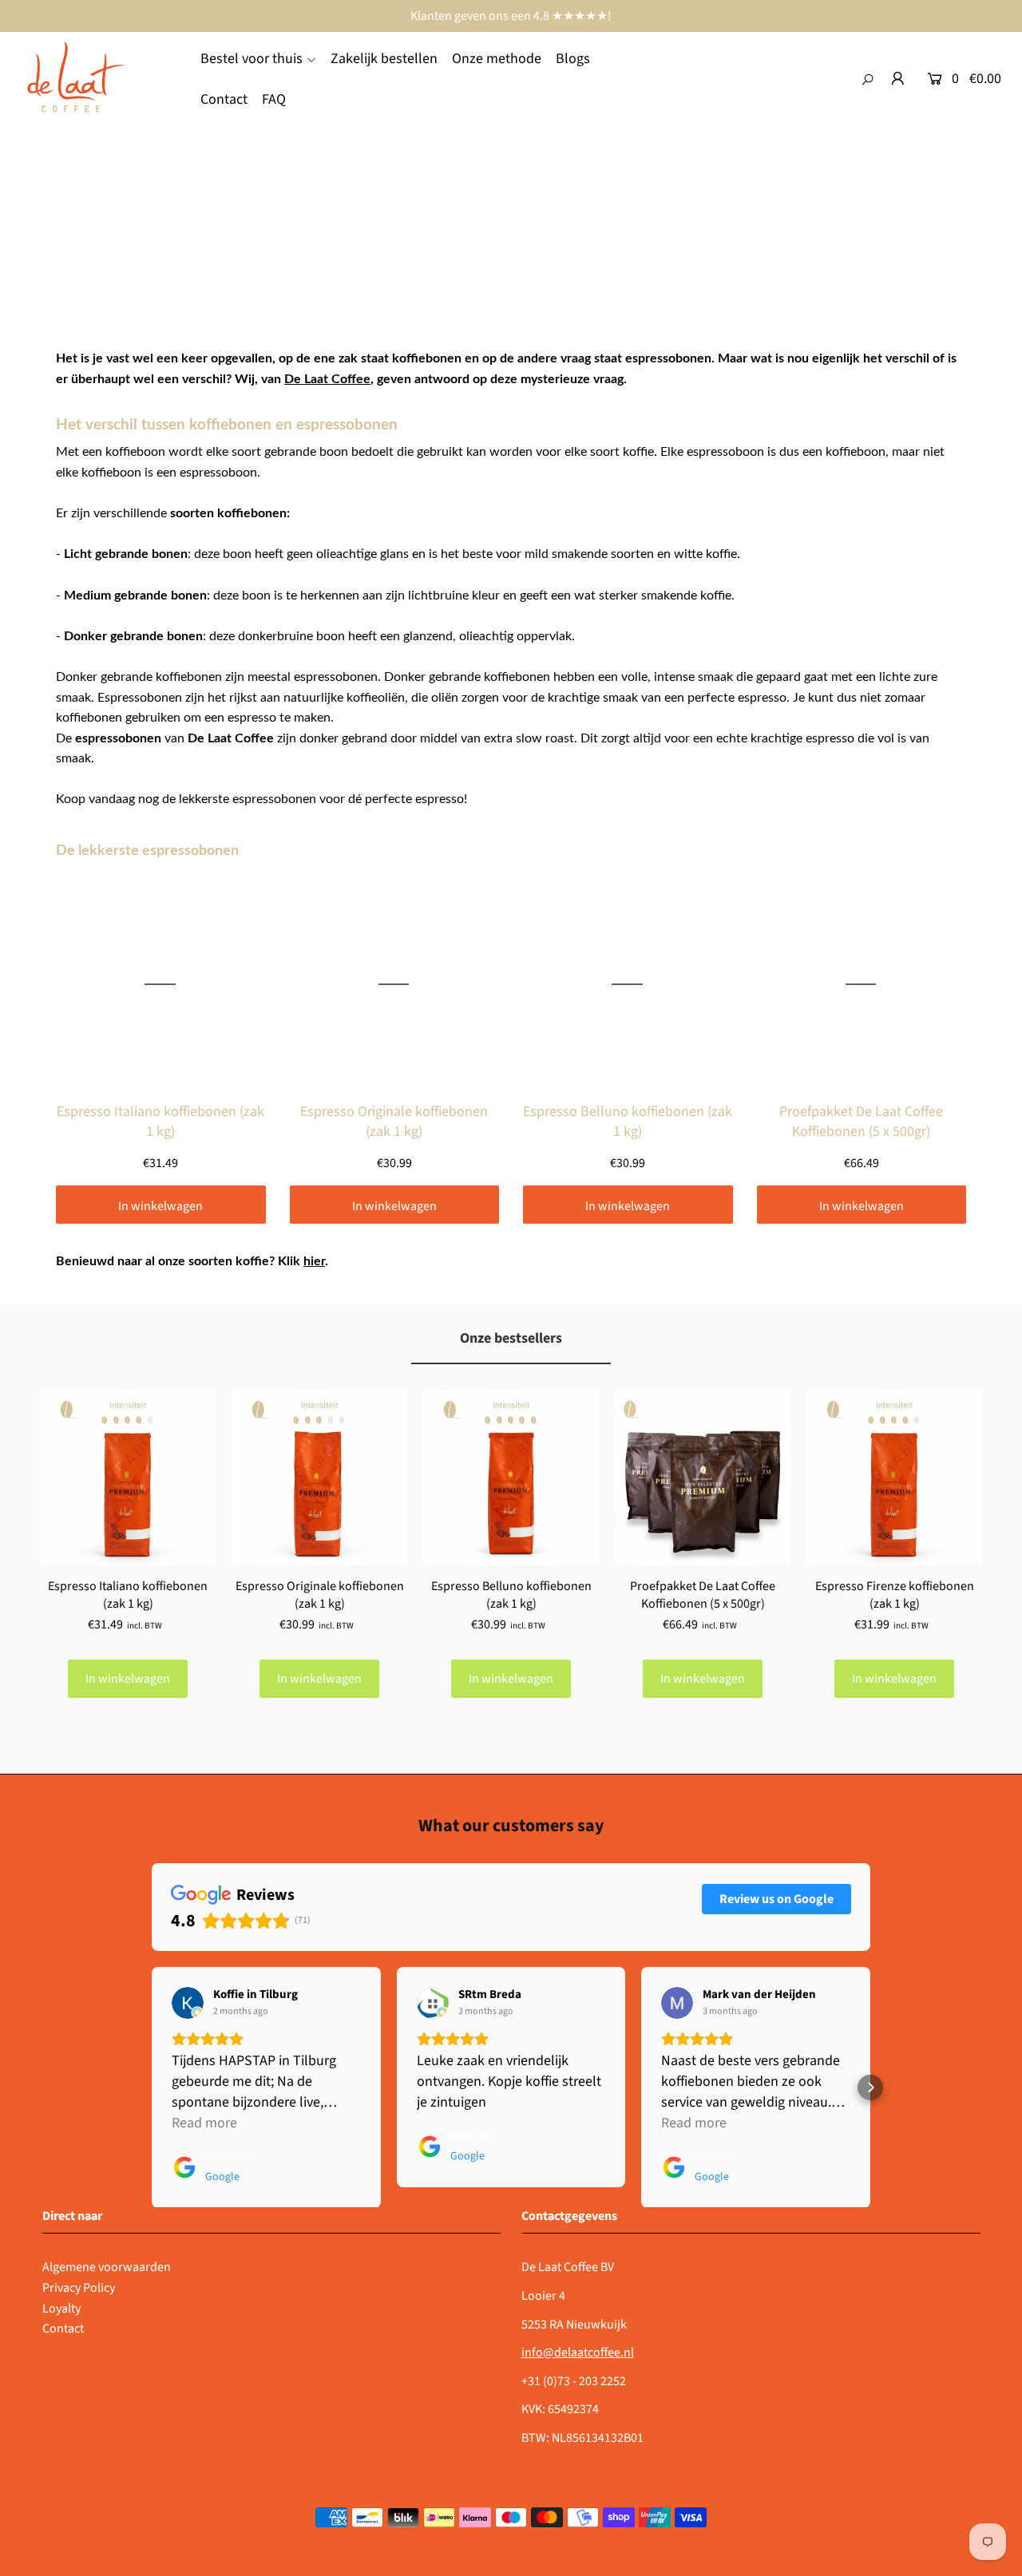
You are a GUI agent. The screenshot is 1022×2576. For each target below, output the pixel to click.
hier (314, 1261)
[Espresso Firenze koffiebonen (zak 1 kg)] (894, 1478)
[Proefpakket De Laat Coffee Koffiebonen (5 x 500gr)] (703, 1478)
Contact (63, 2329)
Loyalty (61, 2309)
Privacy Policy (79, 2288)
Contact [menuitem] (224, 99)
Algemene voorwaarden (107, 2267)
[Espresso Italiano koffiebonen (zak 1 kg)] (128, 1478)
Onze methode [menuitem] (497, 59)
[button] (152, 2087)
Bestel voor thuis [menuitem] (252, 59)
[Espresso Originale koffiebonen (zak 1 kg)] (319, 1478)
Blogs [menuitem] (573, 59)
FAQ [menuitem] (274, 99)
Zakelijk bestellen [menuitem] (384, 59)
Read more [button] (204, 2123)
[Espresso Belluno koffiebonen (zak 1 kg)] (511, 1478)
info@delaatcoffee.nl (578, 2352)
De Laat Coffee (327, 379)
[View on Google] (188, 2003)
